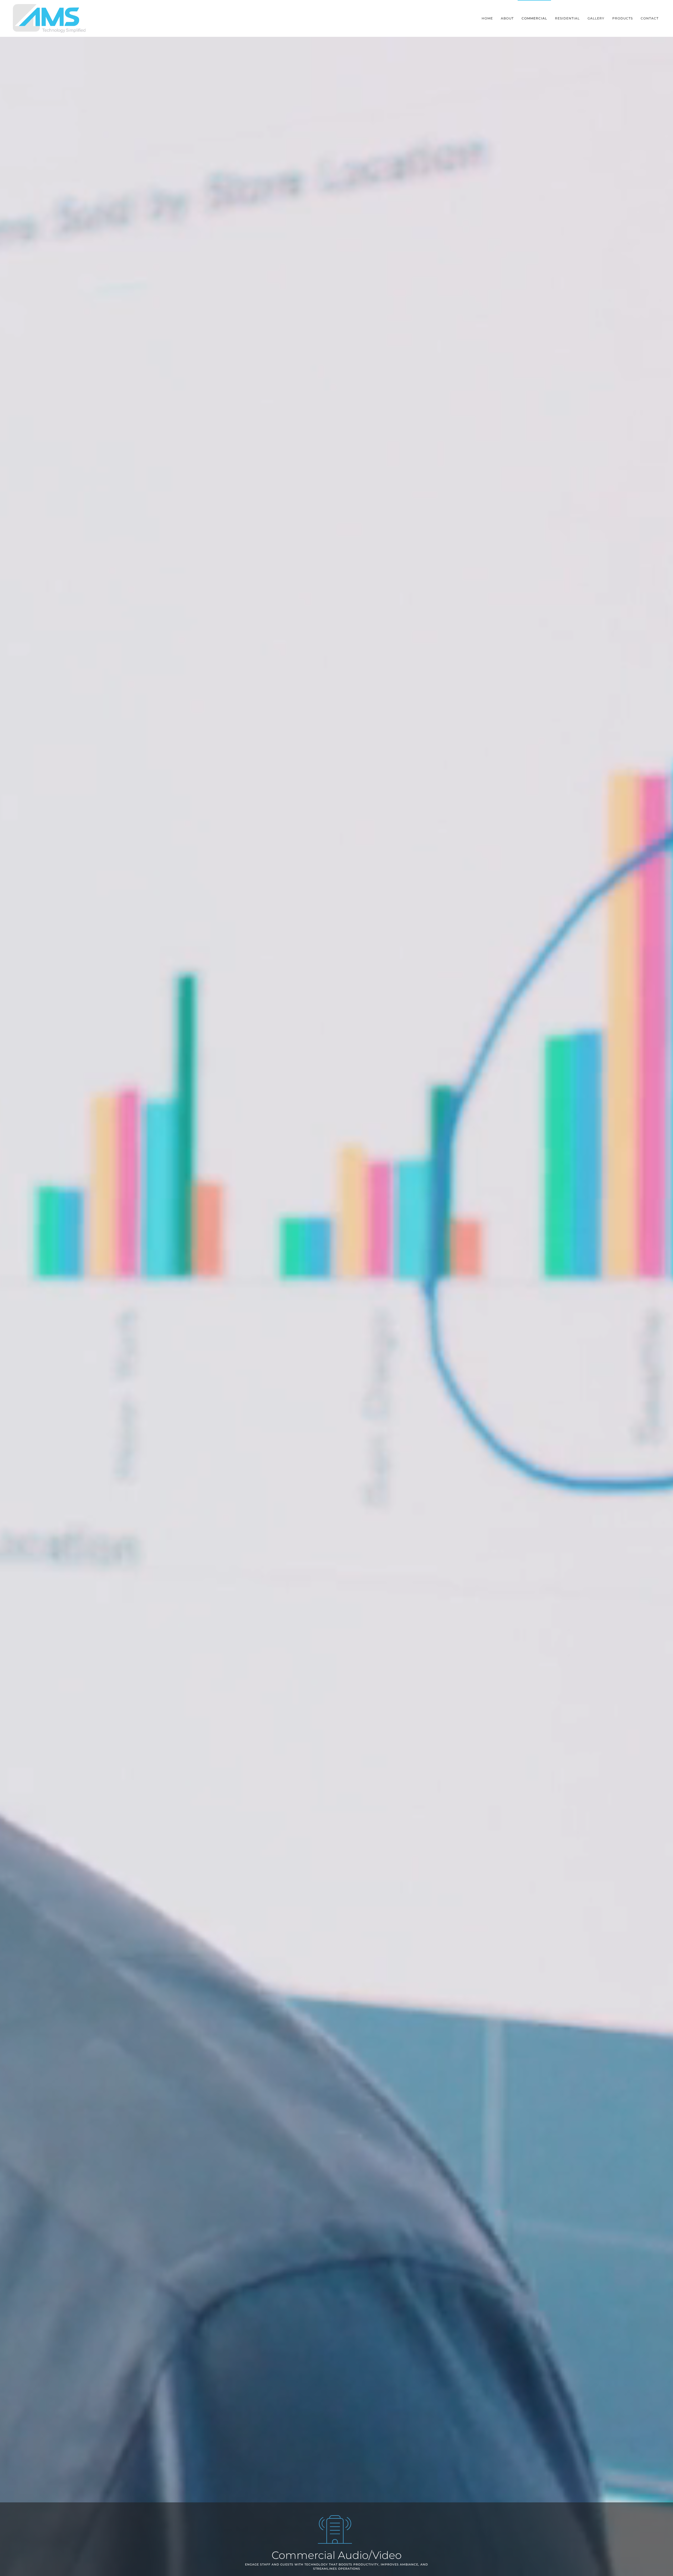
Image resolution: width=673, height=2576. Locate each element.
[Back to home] (51, 18)
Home (487, 18)
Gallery (596, 18)
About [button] (507, 18)
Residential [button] (567, 18)
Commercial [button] (534, 18)
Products (623, 18)
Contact (650, 18)
